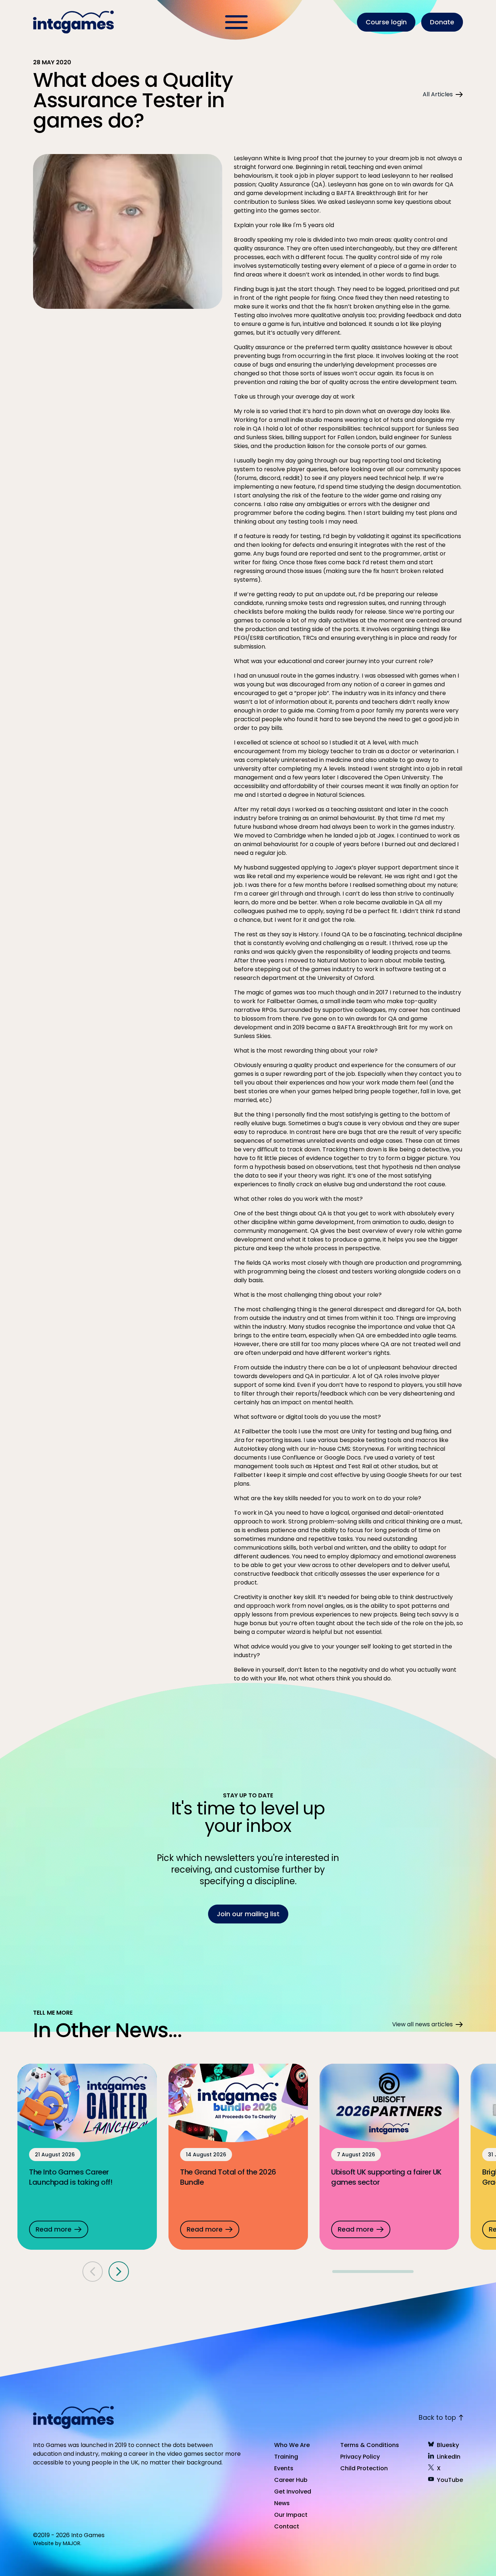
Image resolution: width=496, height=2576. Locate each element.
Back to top (437, 2417)
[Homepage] (74, 22)
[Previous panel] (93, 2272)
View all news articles (422, 2024)
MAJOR (72, 2543)
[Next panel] (119, 2272)
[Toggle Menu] (236, 22)
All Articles (438, 94)
